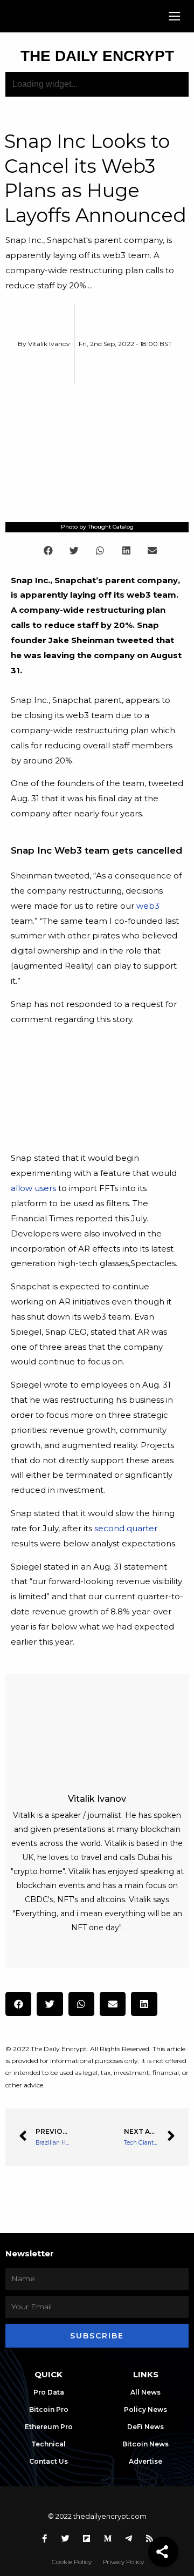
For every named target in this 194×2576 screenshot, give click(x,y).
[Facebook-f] (45, 2539)
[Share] (163, 2552)
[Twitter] (66, 2539)
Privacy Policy (123, 2562)
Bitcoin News (145, 2444)
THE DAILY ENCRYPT (97, 56)
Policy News (145, 2409)
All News (145, 2392)
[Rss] (150, 2539)
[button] (175, 16)
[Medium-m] (108, 2539)
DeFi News (145, 2427)
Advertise (145, 2461)
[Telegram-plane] (129, 2539)
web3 (148, 906)
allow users (33, 1188)
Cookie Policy (72, 2562)
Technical (48, 2444)
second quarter (126, 1528)
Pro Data (49, 2392)
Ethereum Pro (49, 2427)
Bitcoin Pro (49, 2409)
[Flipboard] (87, 2539)
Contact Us (48, 2461)
